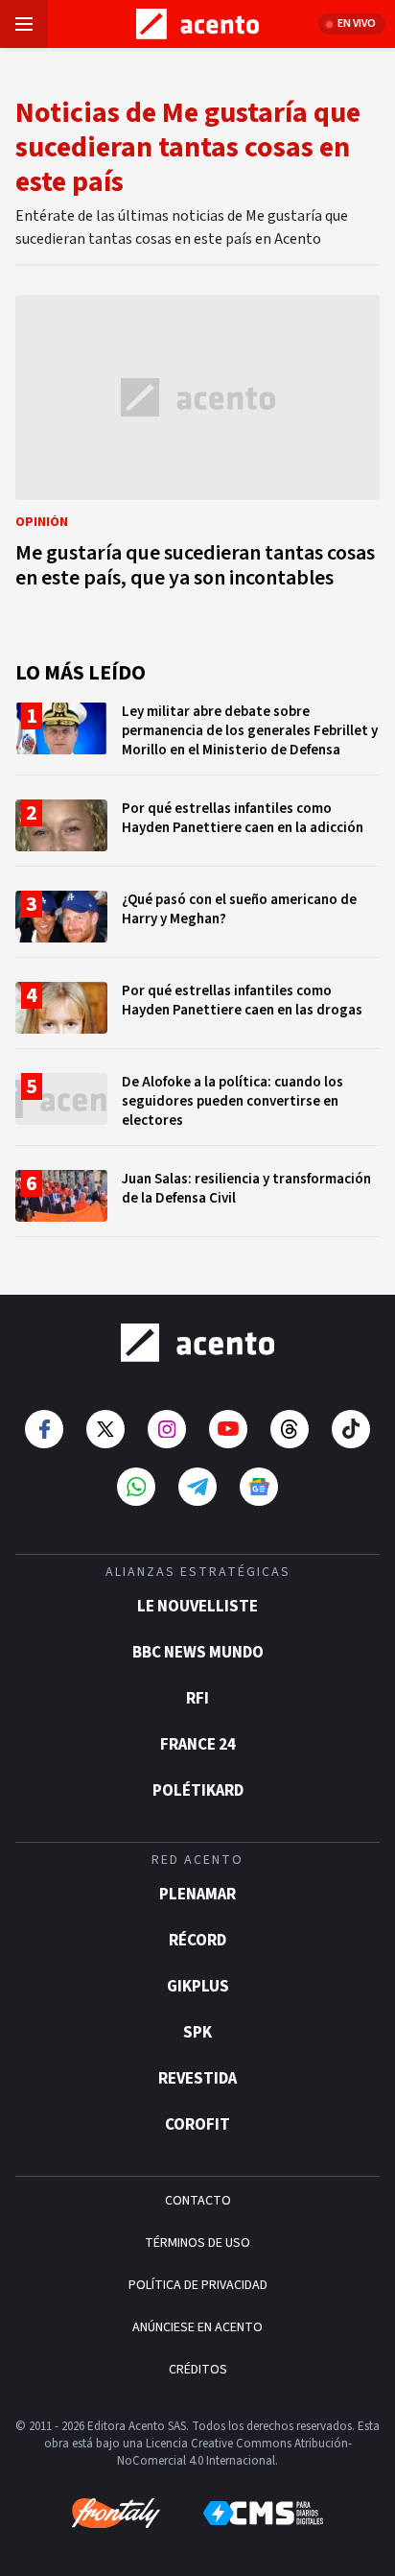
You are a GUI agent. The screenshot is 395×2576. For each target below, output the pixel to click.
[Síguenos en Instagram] (167, 1429)
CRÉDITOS (198, 2370)
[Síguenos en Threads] (290, 1429)
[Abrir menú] (24, 24)
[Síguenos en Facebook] (44, 1429)
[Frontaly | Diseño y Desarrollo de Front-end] (116, 2514)
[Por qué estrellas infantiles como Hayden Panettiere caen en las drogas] (197, 1015)
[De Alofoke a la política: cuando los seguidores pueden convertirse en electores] (197, 1109)
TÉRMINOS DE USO (197, 2243)
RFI (197, 1699)
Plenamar (197, 1895)
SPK (197, 2033)
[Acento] (197, 1343)
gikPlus (198, 1987)
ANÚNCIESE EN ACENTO (197, 2327)
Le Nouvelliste (197, 1607)
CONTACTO (198, 2201)
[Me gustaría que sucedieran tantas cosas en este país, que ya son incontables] (197, 447)
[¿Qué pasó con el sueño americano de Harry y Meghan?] (197, 924)
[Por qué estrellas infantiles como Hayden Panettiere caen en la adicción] (197, 833)
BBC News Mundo (198, 1653)
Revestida (197, 2079)
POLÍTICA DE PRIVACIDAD (198, 2285)
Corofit (197, 2125)
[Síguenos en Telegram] (197, 1487)
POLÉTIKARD (198, 1791)
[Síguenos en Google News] (259, 1487)
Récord (197, 1941)
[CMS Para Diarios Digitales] (263, 2513)
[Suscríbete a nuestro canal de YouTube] (228, 1429)
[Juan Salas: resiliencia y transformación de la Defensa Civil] (197, 1203)
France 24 (198, 1745)
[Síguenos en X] (105, 1429)
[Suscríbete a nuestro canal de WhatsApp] (136, 1487)
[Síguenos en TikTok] (351, 1429)
